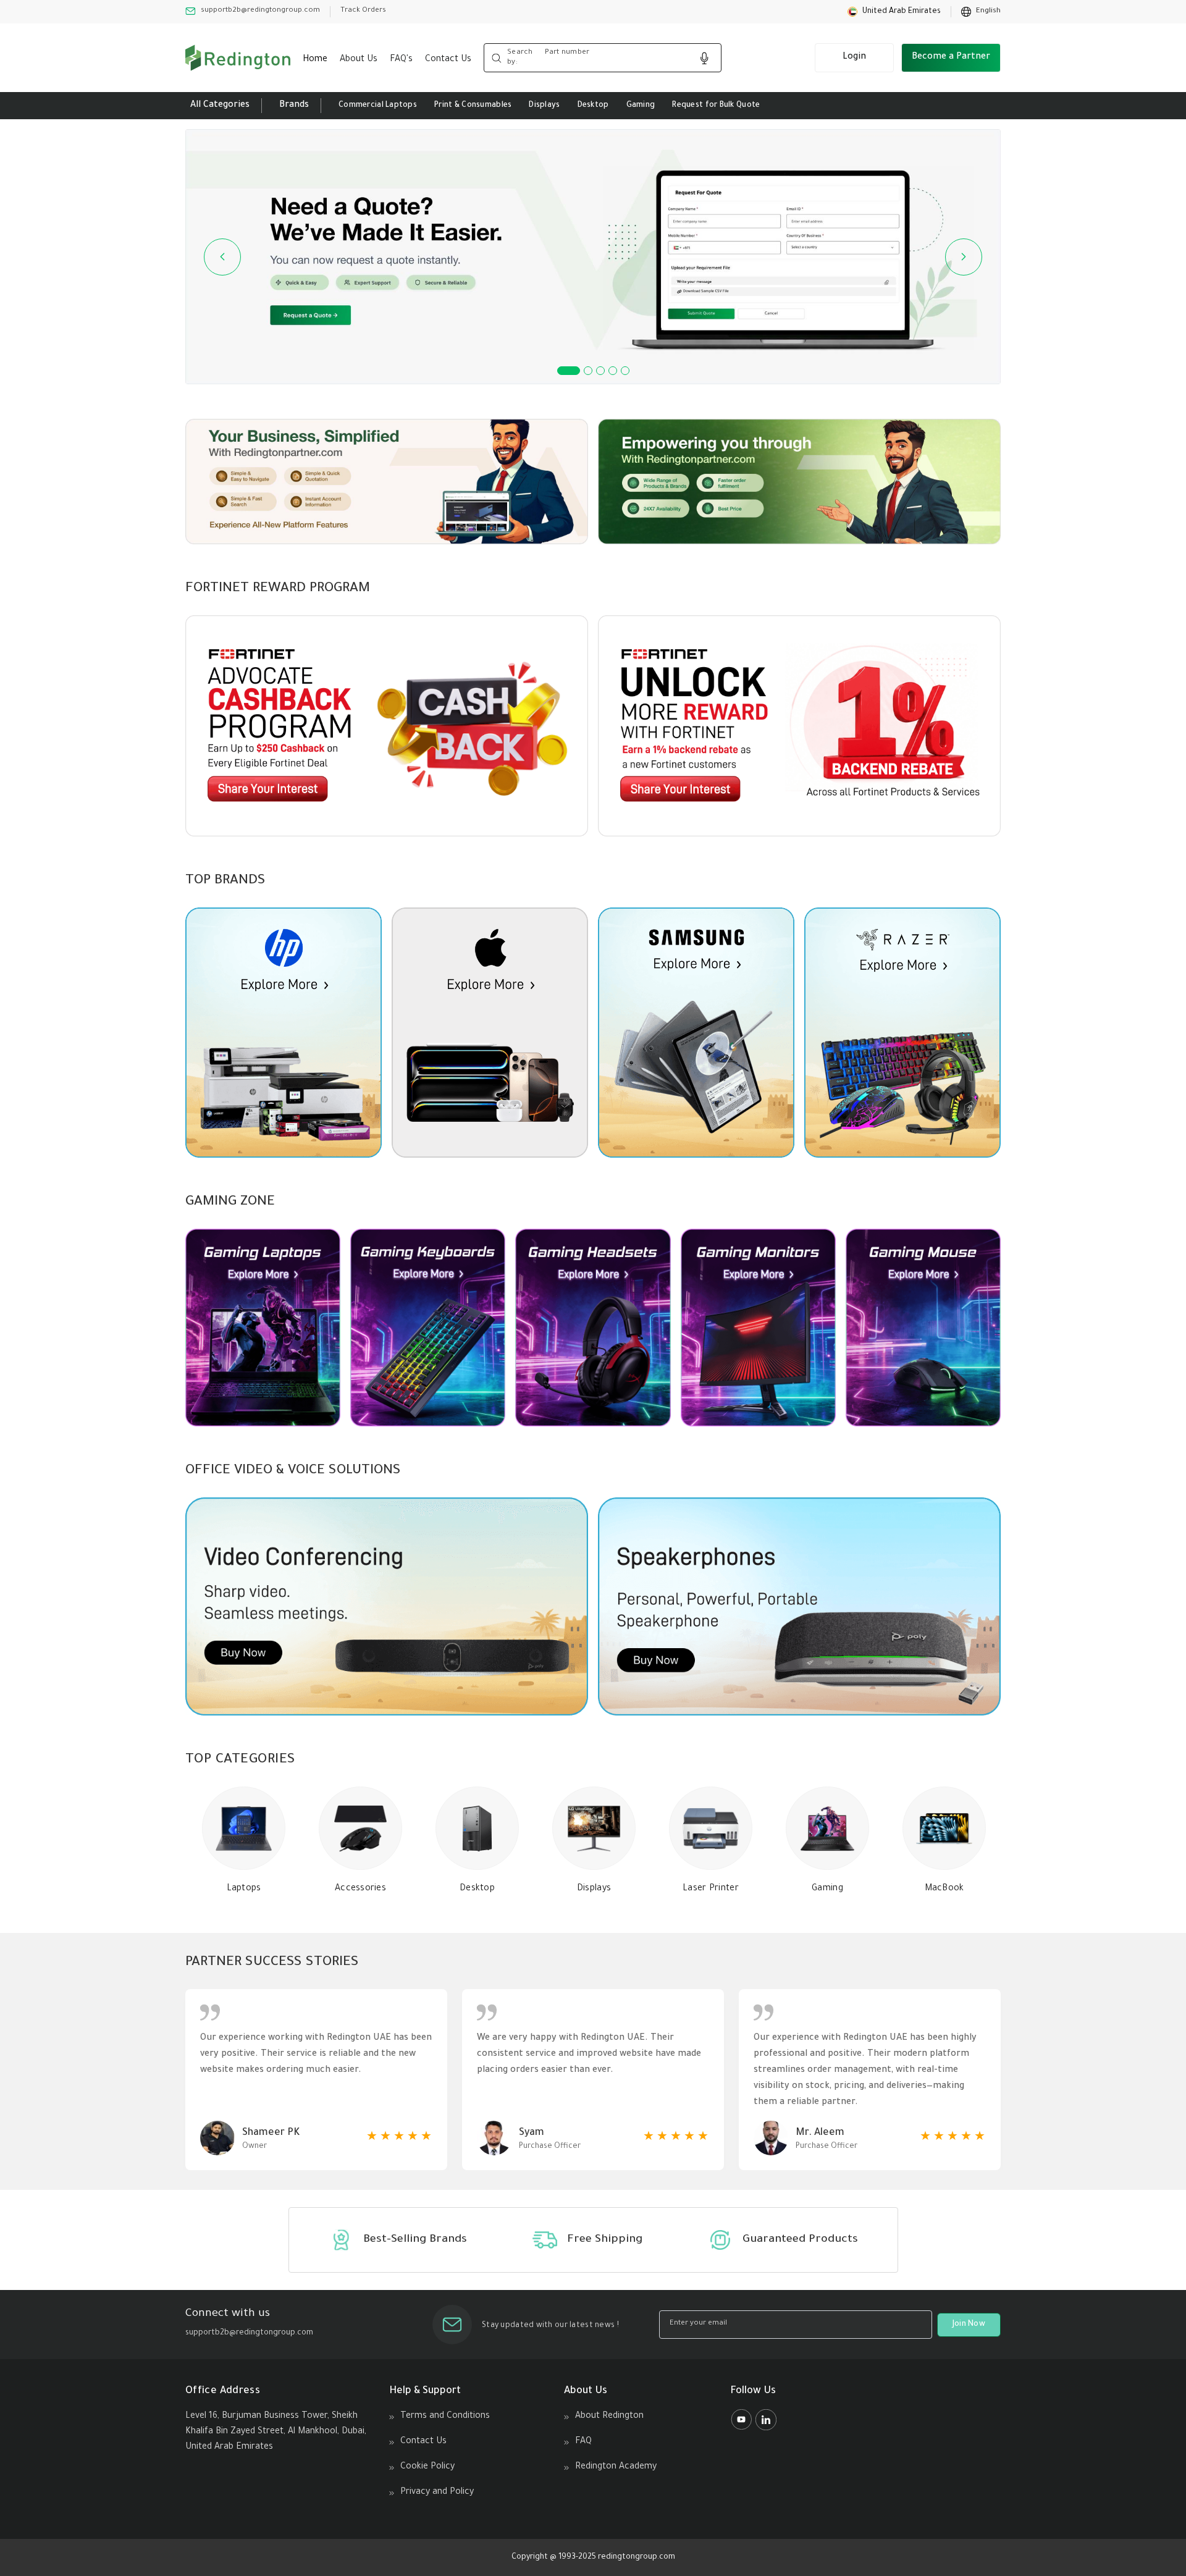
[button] (894, 12)
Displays (544, 106)
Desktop (593, 106)
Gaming (641, 106)
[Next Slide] (964, 257)
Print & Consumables (473, 106)
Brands (294, 106)
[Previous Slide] (222, 257)
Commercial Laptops (378, 106)
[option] (981, 12)
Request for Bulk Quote (716, 106)
